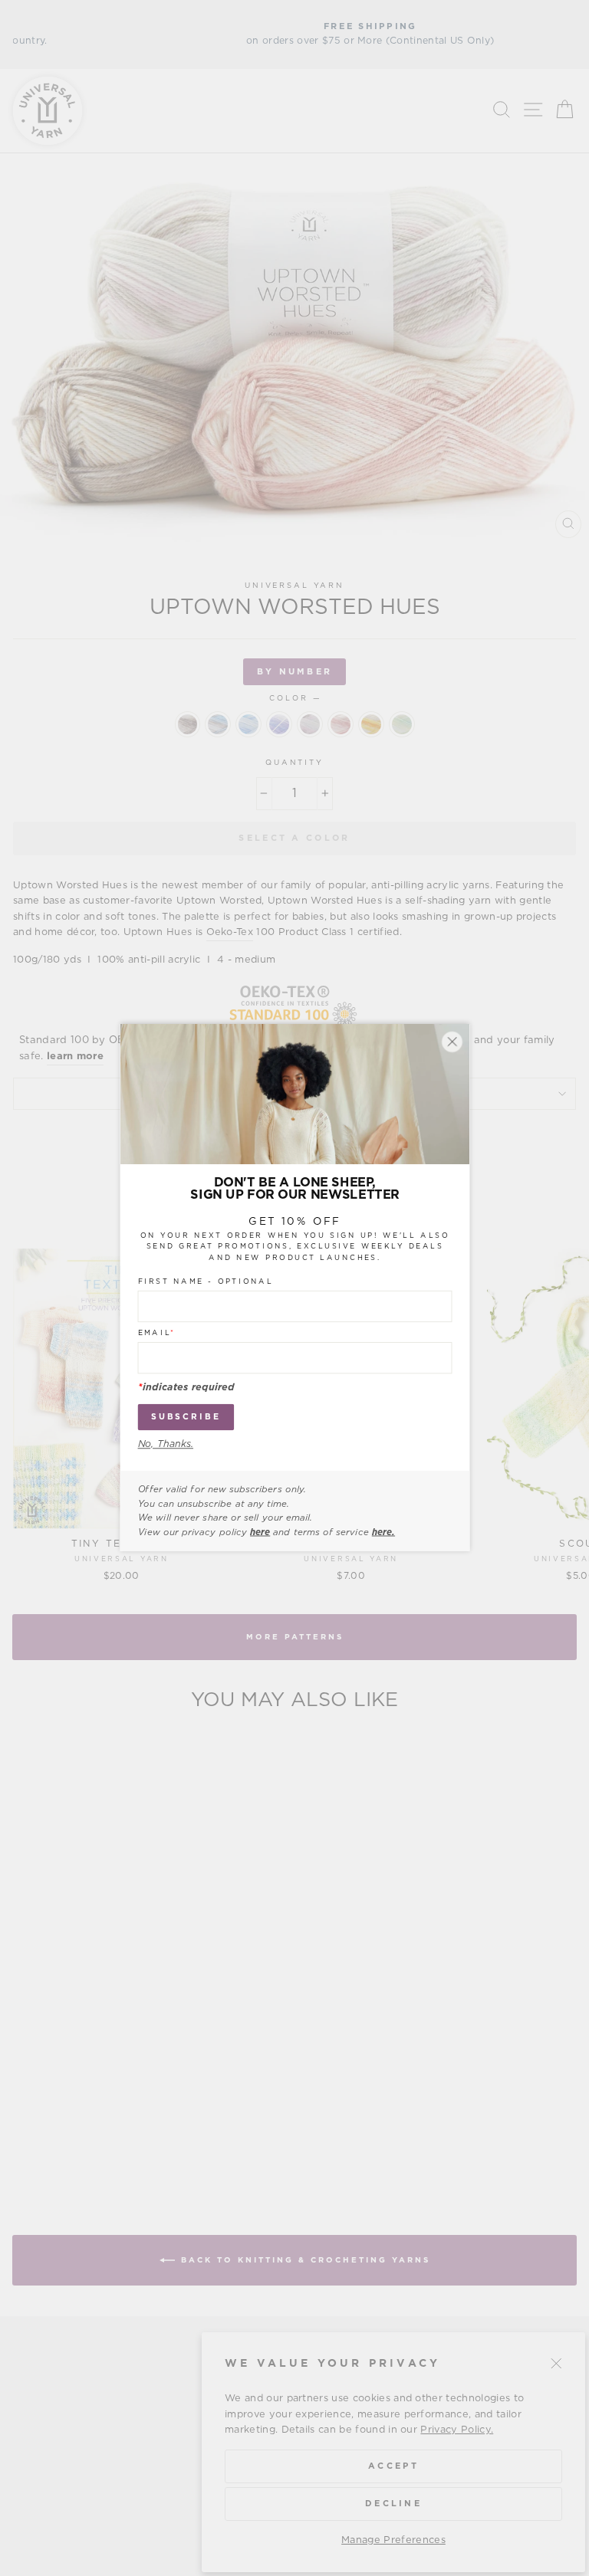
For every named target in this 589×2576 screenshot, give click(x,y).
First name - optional (205, 1282)
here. (383, 1532)
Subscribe (185, 1418)
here (260, 1532)
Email (156, 1334)
